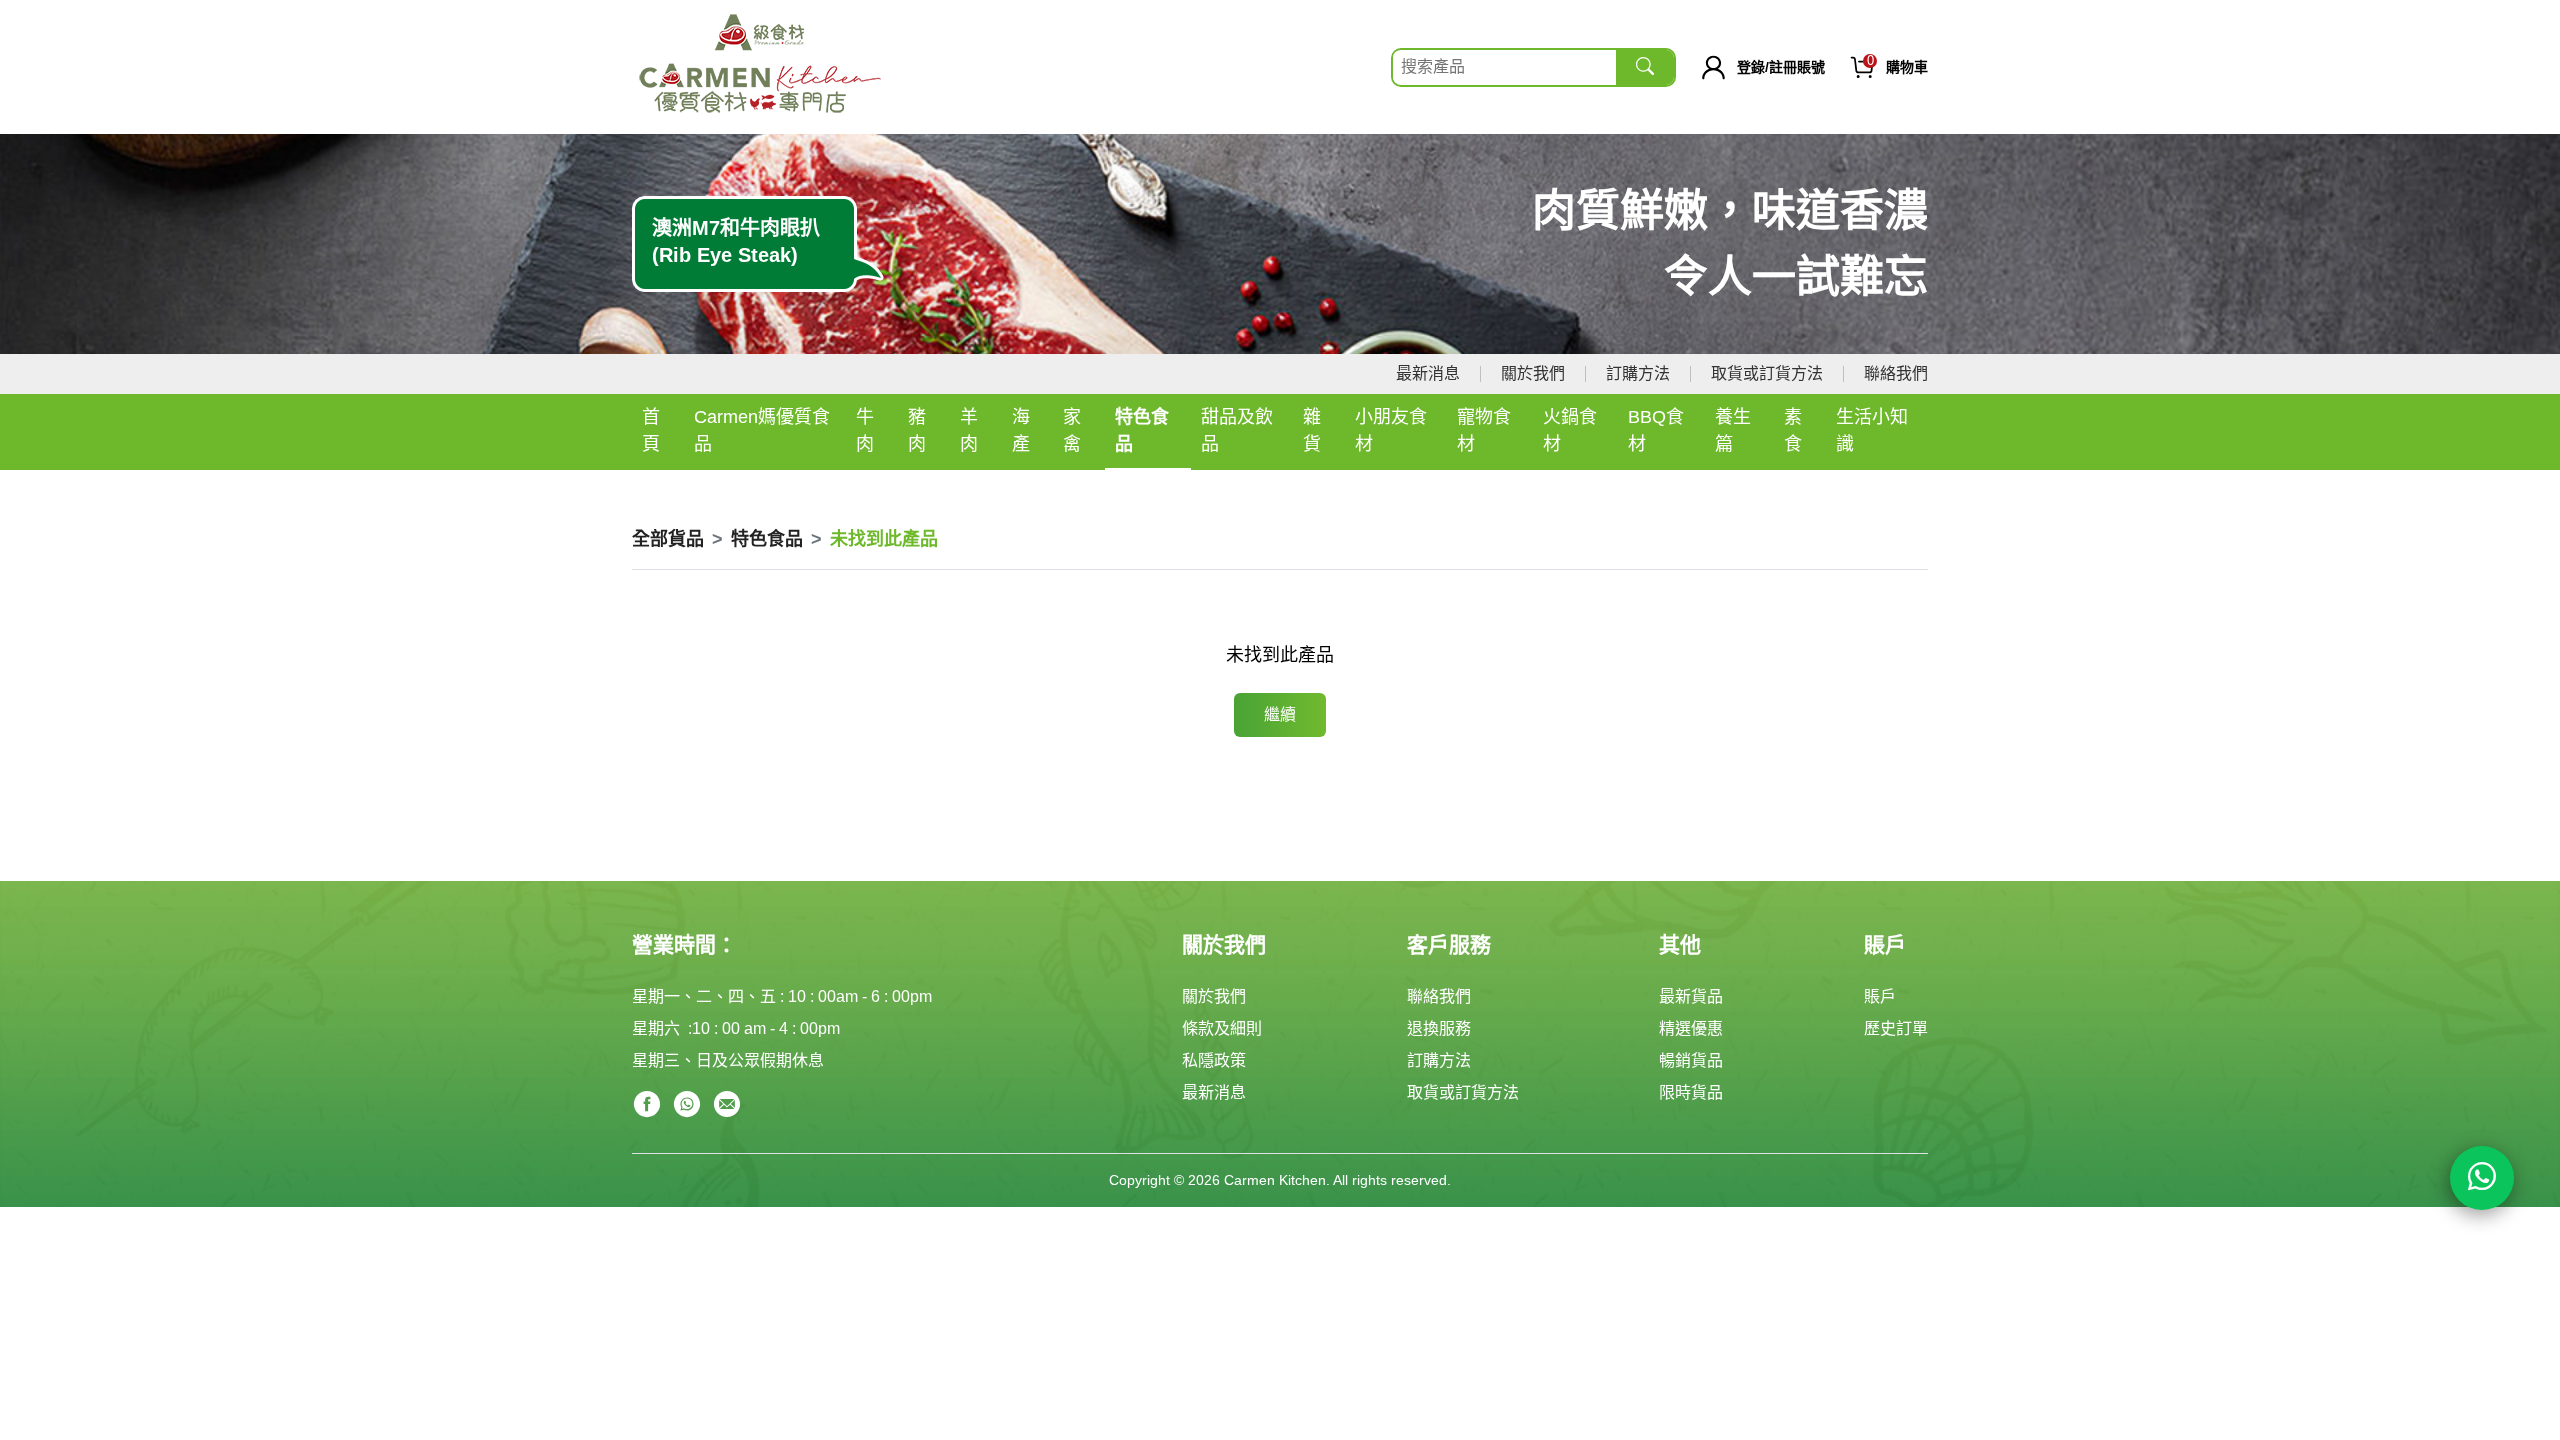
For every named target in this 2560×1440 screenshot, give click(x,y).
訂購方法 (1638, 373)
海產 (1021, 430)
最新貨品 (1691, 996)
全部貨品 (668, 539)
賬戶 (1880, 996)
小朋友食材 (1391, 430)
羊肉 (969, 430)
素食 (1793, 430)
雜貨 (1312, 430)
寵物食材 (1484, 430)
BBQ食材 (1656, 430)
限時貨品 (1691, 1092)
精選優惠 (1691, 1028)
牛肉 (865, 430)
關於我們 (1533, 373)
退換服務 (1439, 1028)
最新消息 (1428, 373)
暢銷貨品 (1691, 1060)
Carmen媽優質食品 (762, 430)
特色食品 (1142, 430)
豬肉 (917, 430)
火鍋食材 (1570, 430)
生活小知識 (1872, 430)
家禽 (1072, 430)
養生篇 (1733, 430)
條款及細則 (1222, 1028)
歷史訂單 (1896, 1028)
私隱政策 (1214, 1060)
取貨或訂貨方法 (1767, 373)
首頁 (651, 430)
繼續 (1280, 714)
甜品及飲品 (1237, 430)
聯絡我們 (1896, 373)
